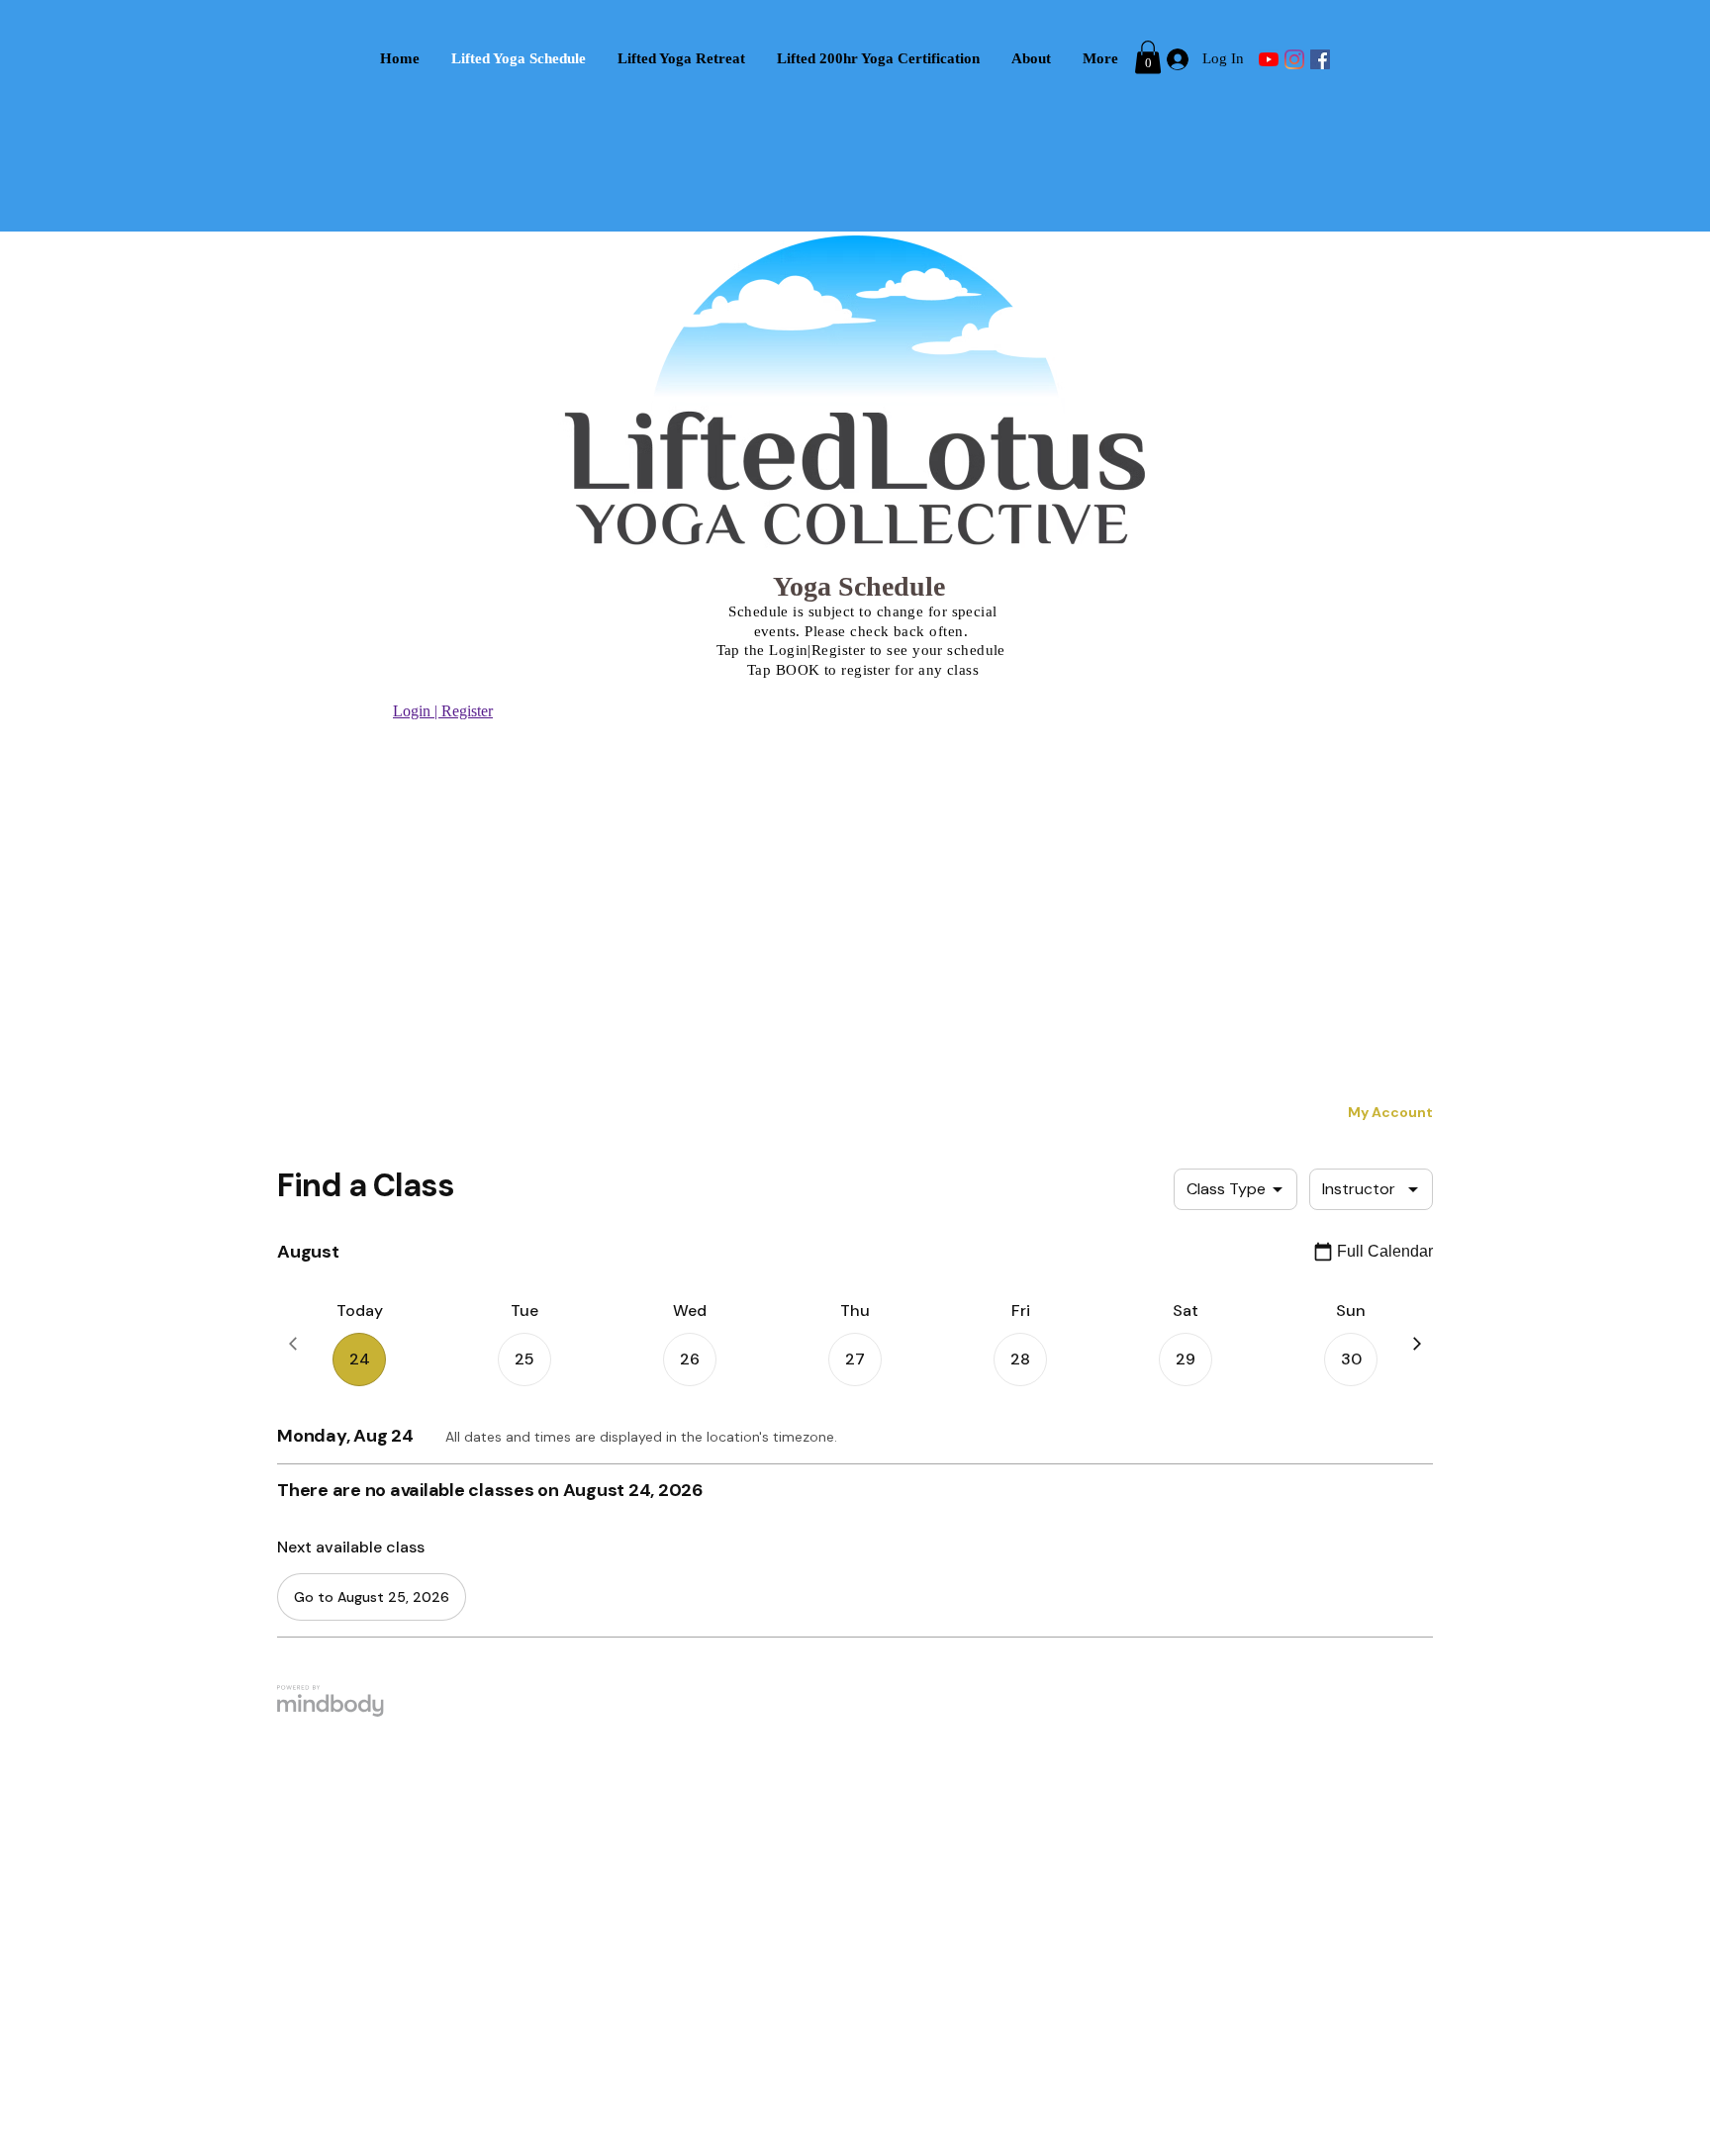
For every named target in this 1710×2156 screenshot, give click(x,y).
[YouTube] (1269, 59)
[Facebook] (1320, 59)
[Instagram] (1294, 59)
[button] (1148, 57)
